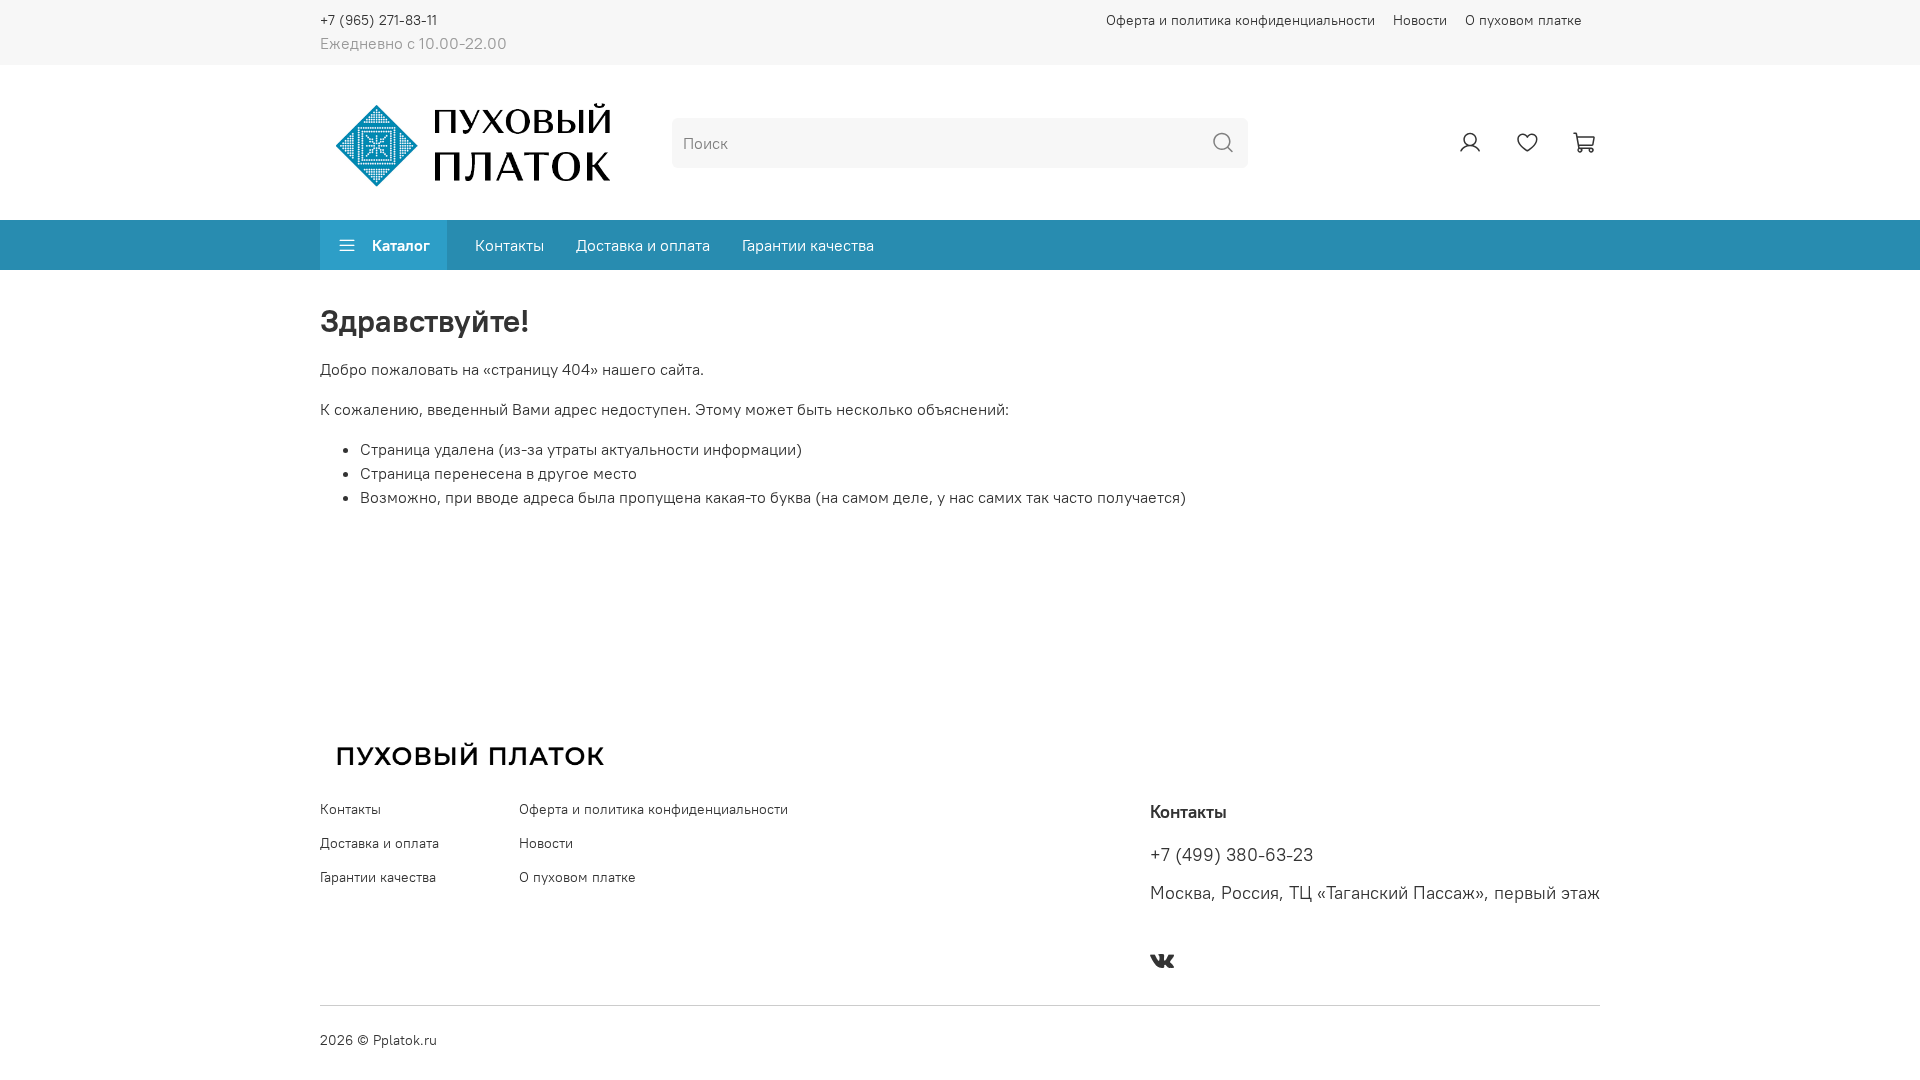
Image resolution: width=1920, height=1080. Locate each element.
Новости (1420, 20)
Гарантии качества (808, 245)
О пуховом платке (1523, 20)
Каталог (401, 245)
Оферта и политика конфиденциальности (1240, 20)
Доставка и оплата (643, 245)
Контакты (509, 245)
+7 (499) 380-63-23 (1231, 855)
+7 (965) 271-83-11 (378, 20)
